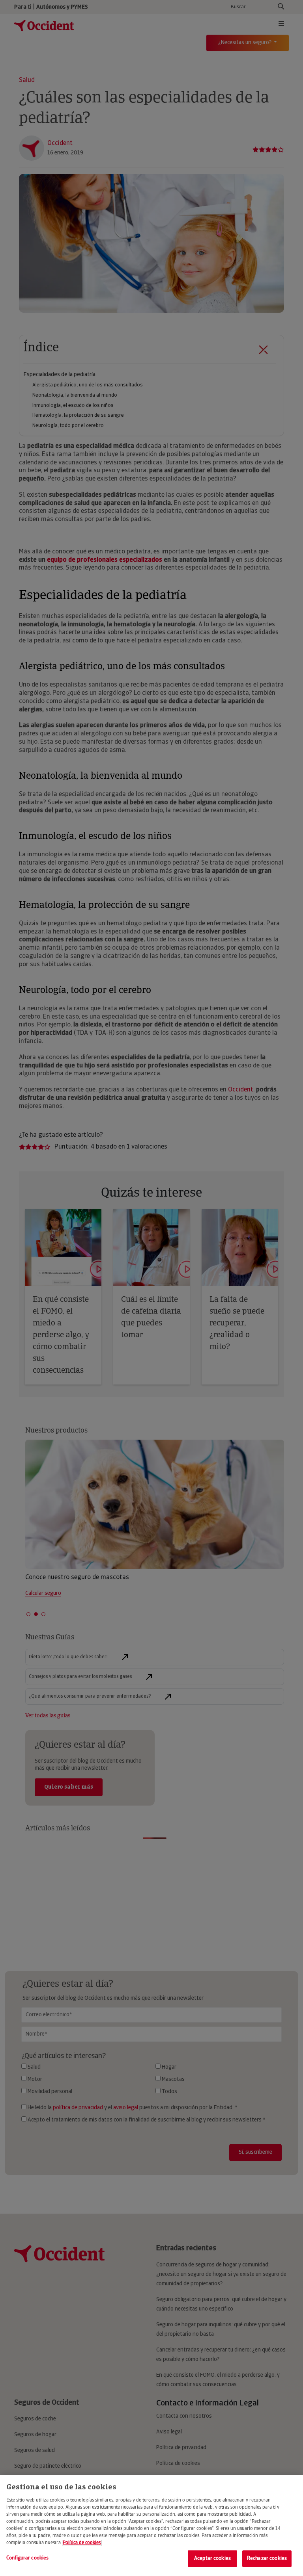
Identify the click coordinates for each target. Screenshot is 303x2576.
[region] (151, 2526)
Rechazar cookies (267, 2558)
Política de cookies (82, 2543)
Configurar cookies (27, 2558)
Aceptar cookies (212, 2558)
